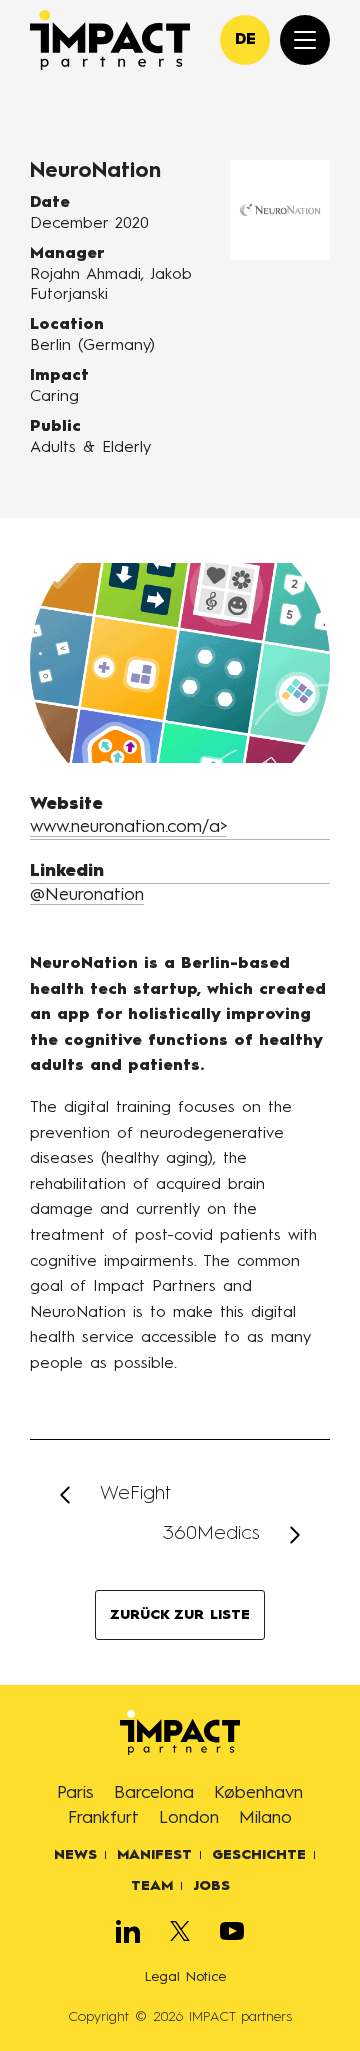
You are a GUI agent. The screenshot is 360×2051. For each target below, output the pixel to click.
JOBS (211, 1886)
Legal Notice (185, 1977)
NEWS (75, 1855)
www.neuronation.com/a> (128, 827)
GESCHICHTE (259, 1855)
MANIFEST (154, 1855)
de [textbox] (245, 40)
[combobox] (245, 40)
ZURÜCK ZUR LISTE (180, 1615)
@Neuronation (87, 895)
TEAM (152, 1886)
